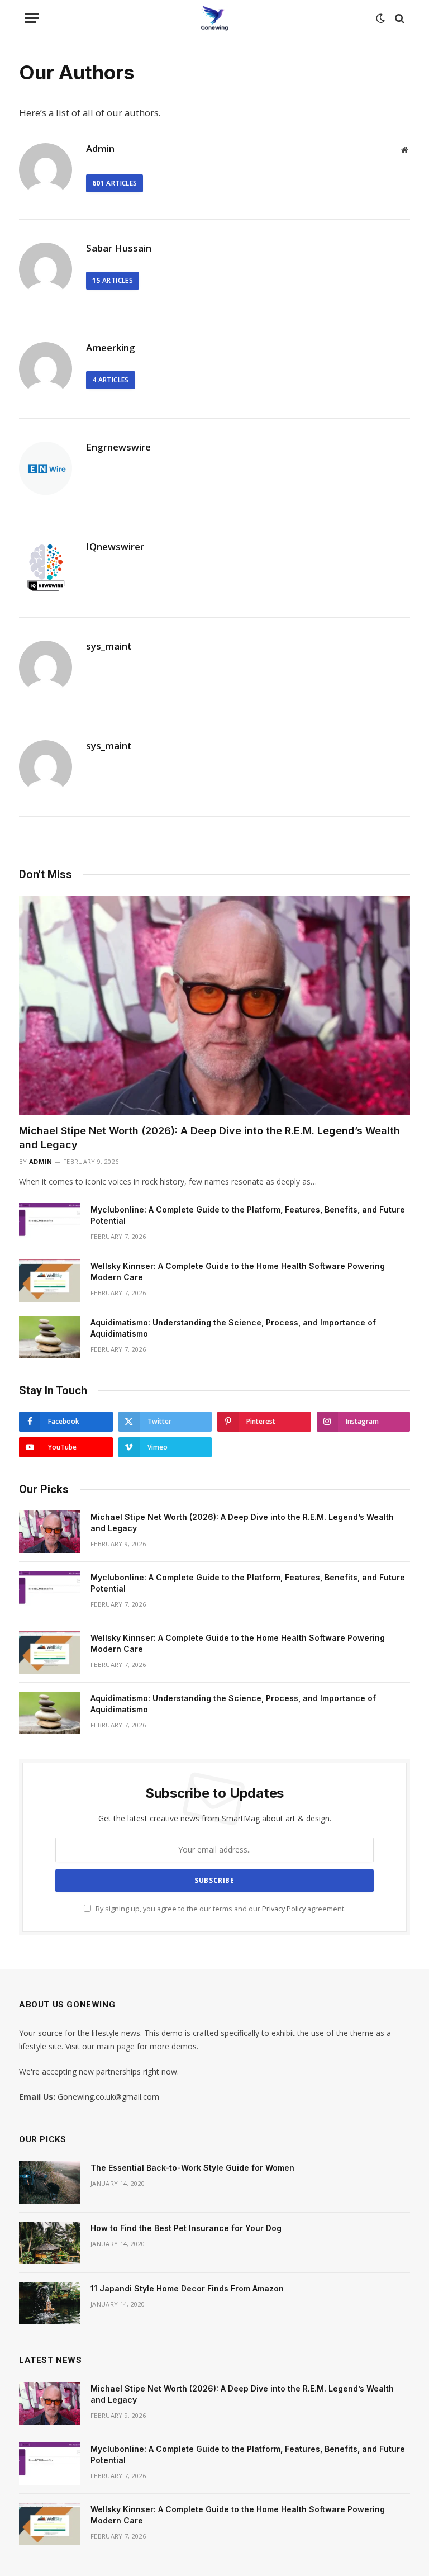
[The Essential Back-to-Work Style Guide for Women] (50, 2182)
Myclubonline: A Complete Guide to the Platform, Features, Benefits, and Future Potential (248, 1215)
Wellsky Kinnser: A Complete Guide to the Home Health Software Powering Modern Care (238, 1272)
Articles (115, 183)
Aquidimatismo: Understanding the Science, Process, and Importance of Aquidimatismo (233, 1328)
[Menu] (32, 18)
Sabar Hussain (119, 248)
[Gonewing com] (214, 18)
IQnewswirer (115, 547)
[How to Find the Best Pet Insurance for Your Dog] (50, 2243)
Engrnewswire (118, 447)
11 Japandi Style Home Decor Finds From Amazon (187, 2288)
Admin (100, 149)
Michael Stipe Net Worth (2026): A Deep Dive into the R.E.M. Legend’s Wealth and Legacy (209, 1137)
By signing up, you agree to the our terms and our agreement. (220, 1909)
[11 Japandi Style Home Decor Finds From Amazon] (50, 2303)
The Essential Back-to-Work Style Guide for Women (192, 2168)
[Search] (399, 18)
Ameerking (111, 348)
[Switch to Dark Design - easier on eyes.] (380, 18)
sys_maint (109, 646)
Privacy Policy (284, 1909)
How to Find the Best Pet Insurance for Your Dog (186, 2228)
